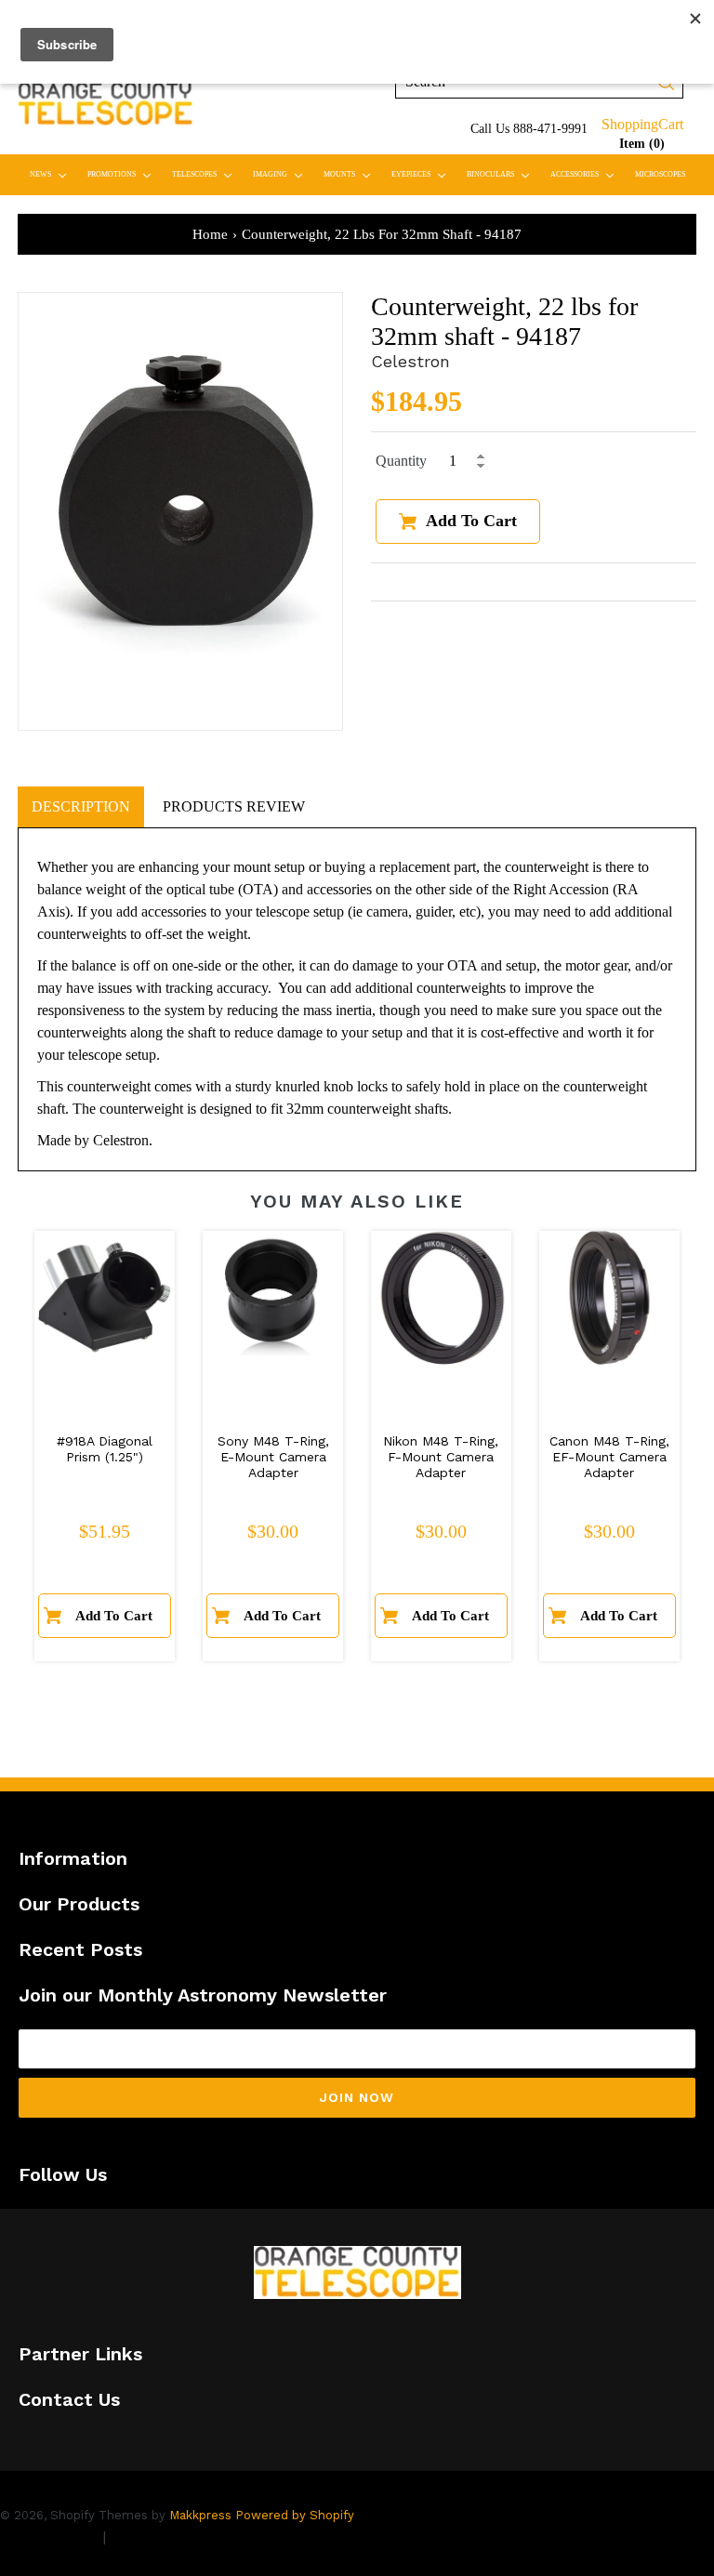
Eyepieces (423, 174)
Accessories (586, 174)
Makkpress (200, 2515)
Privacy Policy (49, 2536)
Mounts (351, 174)
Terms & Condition (177, 2536)
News (52, 174)
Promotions (123, 174)
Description (81, 806)
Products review (234, 806)
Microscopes (660, 174)
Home (210, 234)
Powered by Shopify (295, 2515)
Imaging (282, 174)
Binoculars (502, 174)
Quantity (401, 461)
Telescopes (206, 174)
